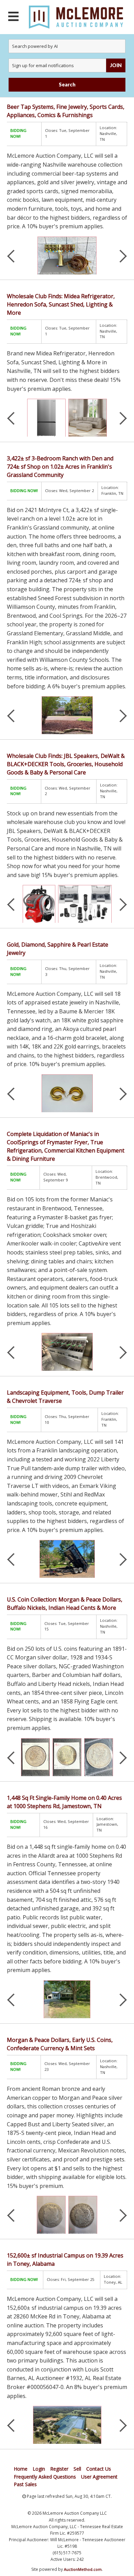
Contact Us (99, 2469)
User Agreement (99, 2477)
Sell (77, 2469)
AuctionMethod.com (83, 2569)
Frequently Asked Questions (45, 2477)
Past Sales (25, 2484)
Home (21, 2469)
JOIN (116, 65)
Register (59, 2469)
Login (39, 2469)
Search (67, 85)
